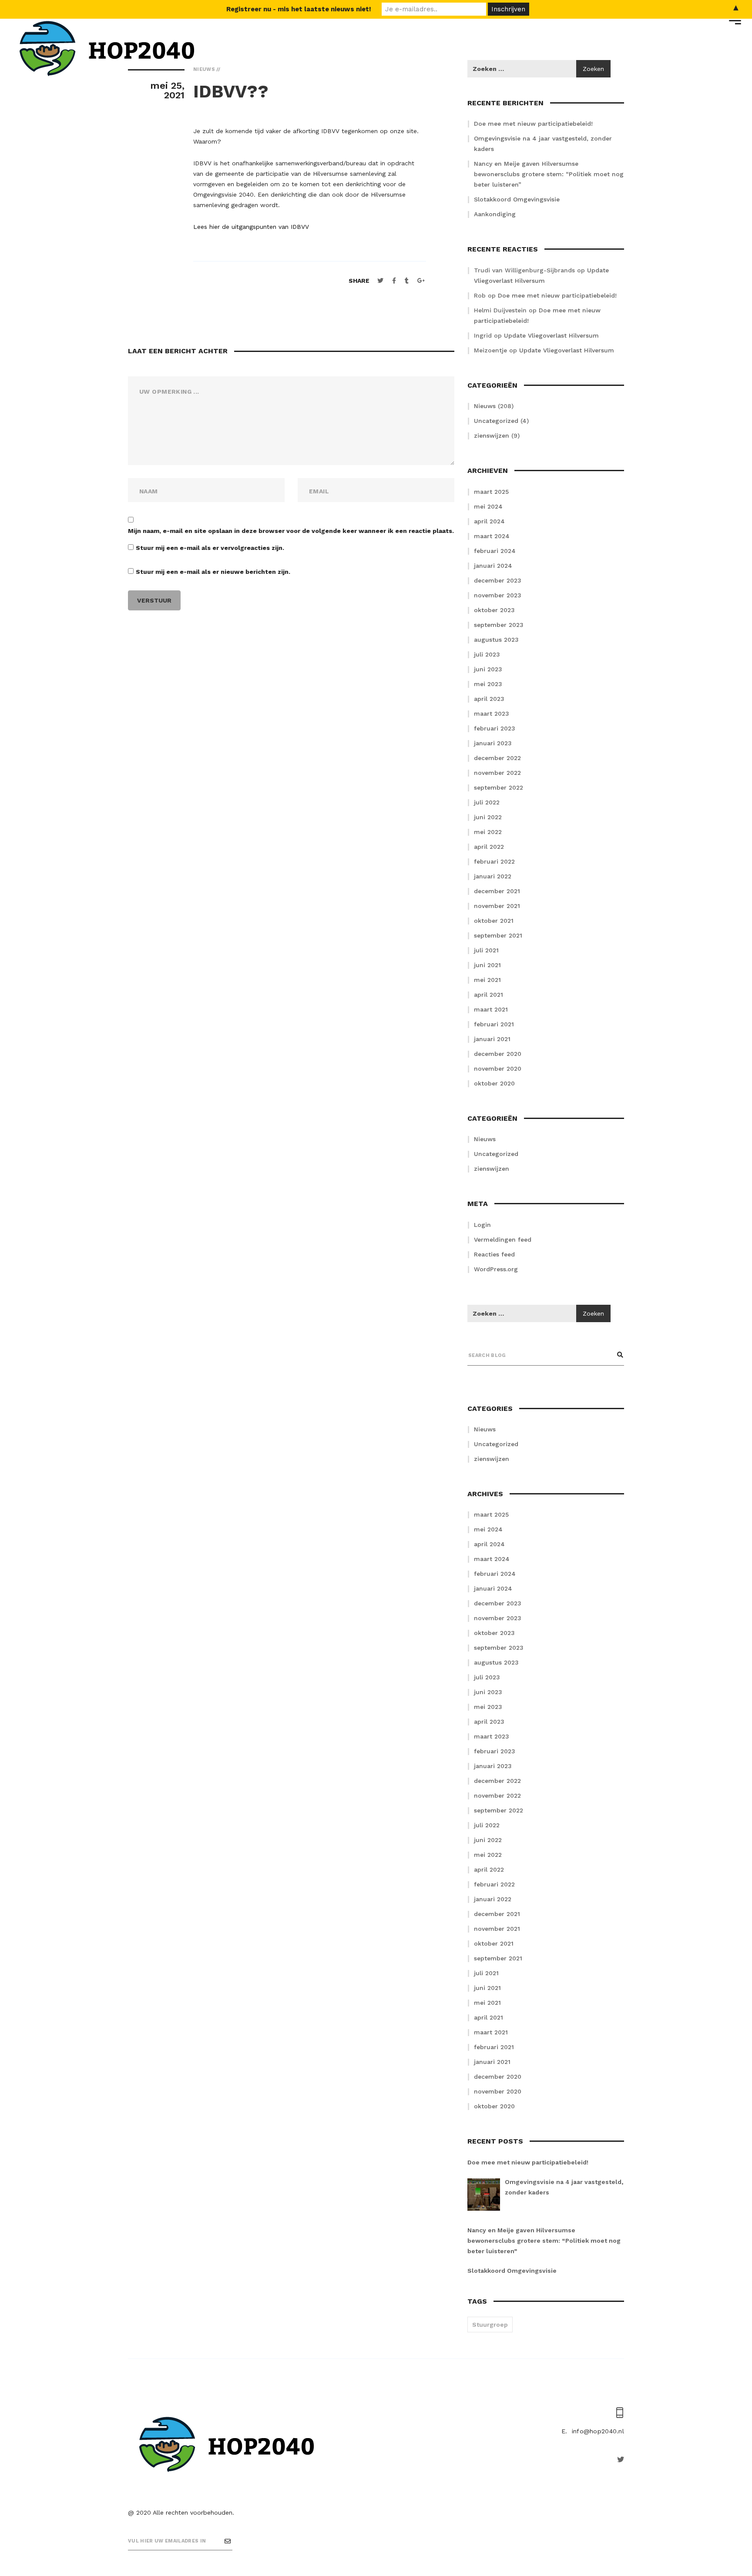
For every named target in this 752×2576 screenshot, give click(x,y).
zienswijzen (492, 435)
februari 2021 (494, 1024)
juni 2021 (487, 965)
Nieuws (485, 406)
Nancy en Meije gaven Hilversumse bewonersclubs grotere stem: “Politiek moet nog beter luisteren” (549, 174)
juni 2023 (488, 669)
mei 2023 (488, 684)
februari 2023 (495, 728)
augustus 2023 (496, 640)
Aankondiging (495, 214)
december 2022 (497, 758)
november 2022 (497, 773)
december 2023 (498, 580)
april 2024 (489, 521)
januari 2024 (493, 566)
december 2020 (498, 1054)
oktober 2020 (494, 1083)
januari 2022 (493, 876)
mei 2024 (488, 506)
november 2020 (498, 1069)
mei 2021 (487, 980)
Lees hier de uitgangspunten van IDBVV (251, 227)
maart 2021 (491, 1009)
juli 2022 (487, 802)
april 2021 (488, 995)
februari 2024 (495, 551)
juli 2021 (486, 950)
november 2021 (497, 906)
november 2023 (498, 595)
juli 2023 (487, 654)
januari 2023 (493, 743)
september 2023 (499, 625)
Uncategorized (496, 421)
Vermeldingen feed (503, 1239)
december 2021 (497, 891)
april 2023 (489, 699)
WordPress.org (496, 1269)
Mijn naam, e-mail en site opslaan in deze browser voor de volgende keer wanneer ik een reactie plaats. (291, 531)
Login (482, 1225)
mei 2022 (488, 832)
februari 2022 (494, 861)
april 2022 (489, 847)
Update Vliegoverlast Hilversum (551, 335)
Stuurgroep (490, 2325)
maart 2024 (492, 536)
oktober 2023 (494, 610)
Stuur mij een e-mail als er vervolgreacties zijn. (210, 548)
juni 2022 (488, 817)
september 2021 (498, 935)
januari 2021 (492, 1039)
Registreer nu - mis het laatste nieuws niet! (299, 9)
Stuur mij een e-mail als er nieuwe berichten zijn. (213, 572)
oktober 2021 (494, 921)
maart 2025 (491, 492)
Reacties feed (494, 1254)
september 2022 (499, 787)
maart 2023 (492, 714)
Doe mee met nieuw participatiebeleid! (533, 124)
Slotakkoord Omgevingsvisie (517, 199)
